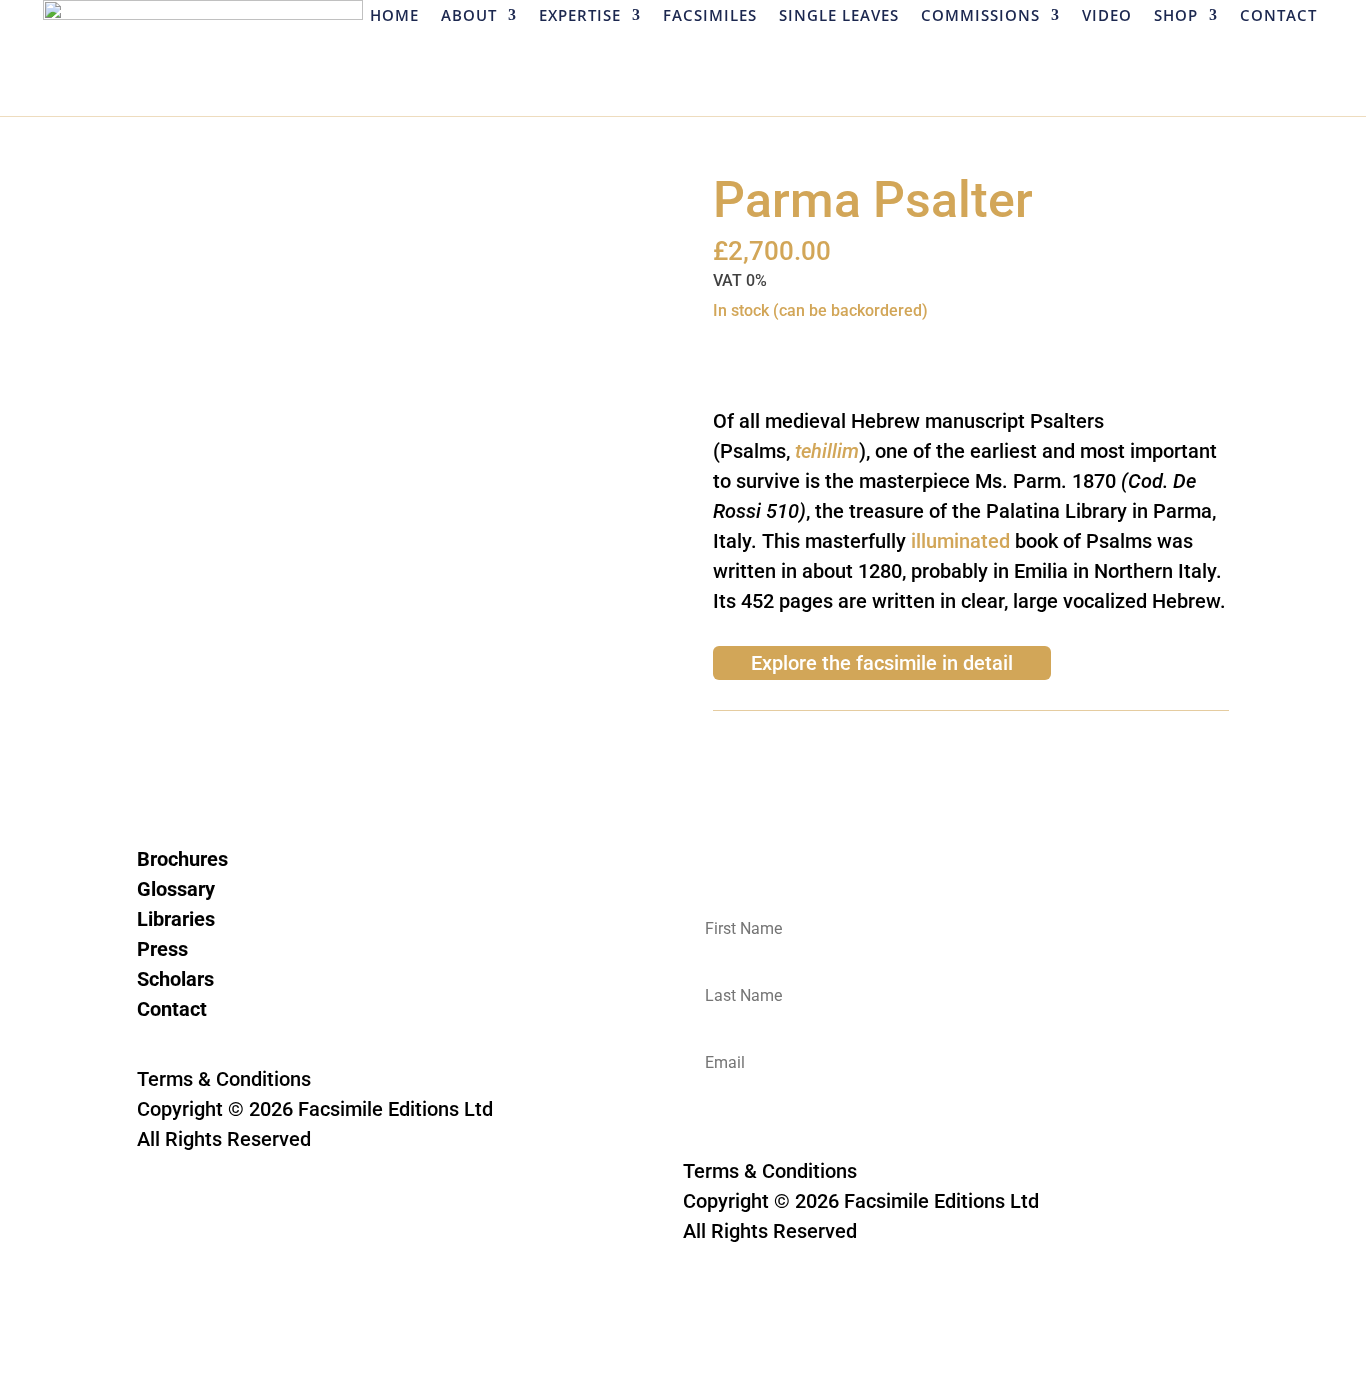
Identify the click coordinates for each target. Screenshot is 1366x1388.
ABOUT (469, 16)
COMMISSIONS (980, 16)
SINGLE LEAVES (839, 16)
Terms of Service (380, 1199)
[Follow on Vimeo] (273, 1040)
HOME (394, 16)
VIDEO (1107, 16)
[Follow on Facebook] (153, 1040)
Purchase (777, 351)
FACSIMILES (710, 16)
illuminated (960, 541)
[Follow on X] (193, 1040)
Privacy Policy (199, 1199)
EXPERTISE (580, 16)
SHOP (1176, 16)
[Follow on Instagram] (233, 1040)
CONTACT (1278, 16)
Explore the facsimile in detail (882, 663)
